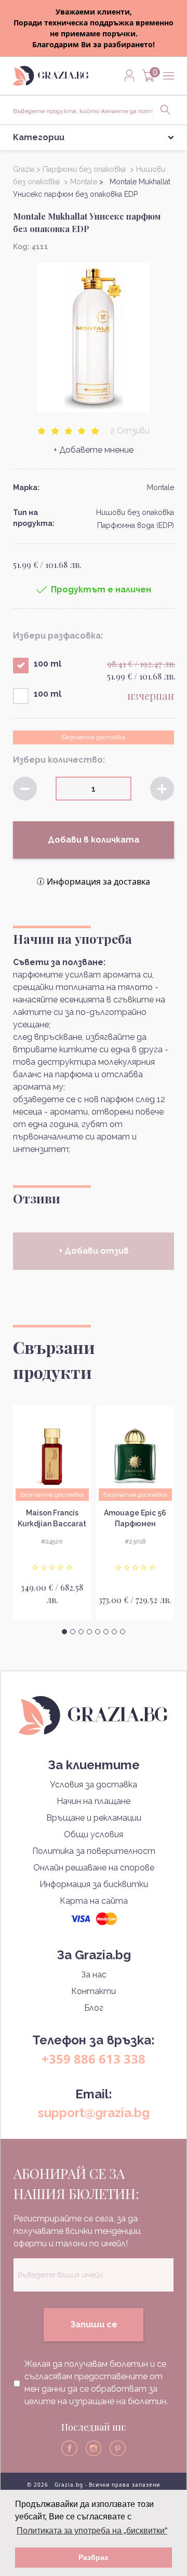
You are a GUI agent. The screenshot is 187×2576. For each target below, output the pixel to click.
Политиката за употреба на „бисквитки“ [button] (92, 2531)
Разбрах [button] (94, 2557)
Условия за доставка (94, 1785)
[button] (64, 1632)
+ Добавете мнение (94, 450)
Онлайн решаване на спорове (94, 1868)
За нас (94, 1975)
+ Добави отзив (94, 1251)
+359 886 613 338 (94, 2059)
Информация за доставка (98, 882)
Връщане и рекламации (94, 1818)
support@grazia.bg (94, 2113)
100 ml (48, 664)
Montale (161, 487)
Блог (94, 2008)
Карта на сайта (94, 1901)
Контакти (94, 1991)
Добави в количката (94, 840)
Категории (39, 137)
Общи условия (94, 1834)
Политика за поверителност (94, 1851)
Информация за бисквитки (94, 1884)
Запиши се (94, 2324)
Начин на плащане (94, 1801)
